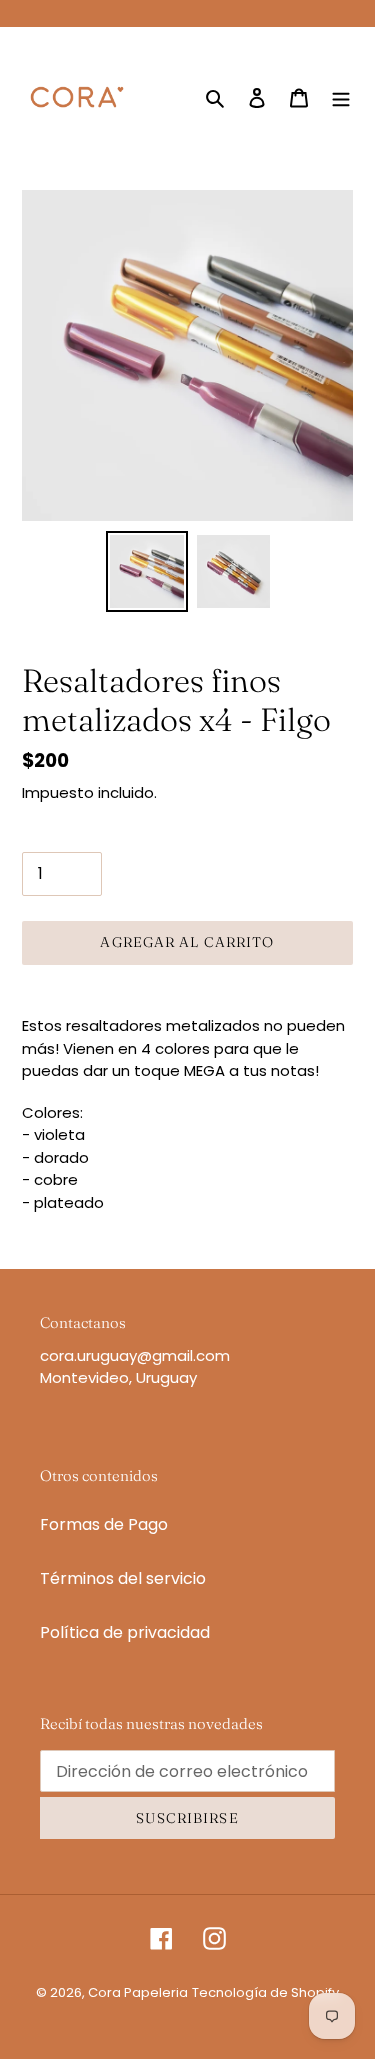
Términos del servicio (123, 1578)
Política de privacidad (125, 1632)
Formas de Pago (104, 1524)
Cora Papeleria (138, 1992)
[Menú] (341, 97)
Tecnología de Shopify (265, 1992)
